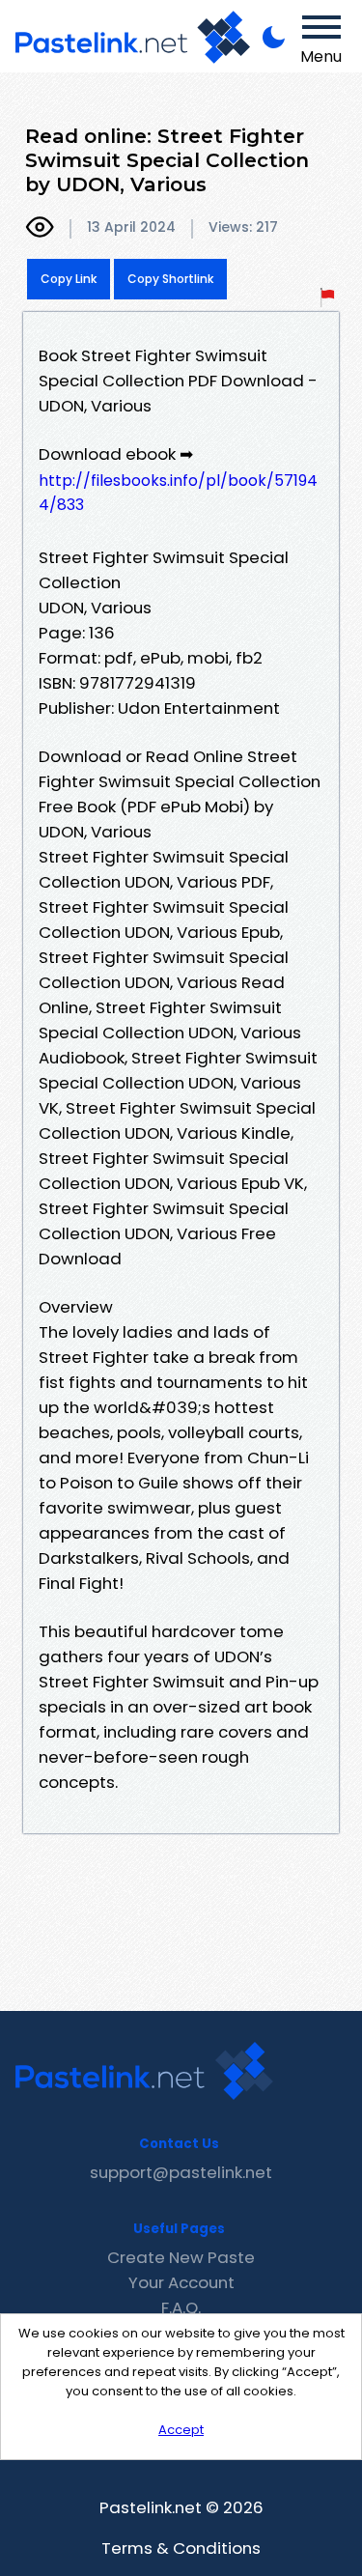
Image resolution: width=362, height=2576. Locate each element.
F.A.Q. (181, 2307)
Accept (181, 2430)
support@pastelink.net (181, 2172)
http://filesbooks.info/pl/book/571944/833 (178, 493)
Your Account (181, 2282)
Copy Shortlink (170, 279)
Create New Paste (181, 2257)
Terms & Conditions (181, 2548)
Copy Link (69, 279)
